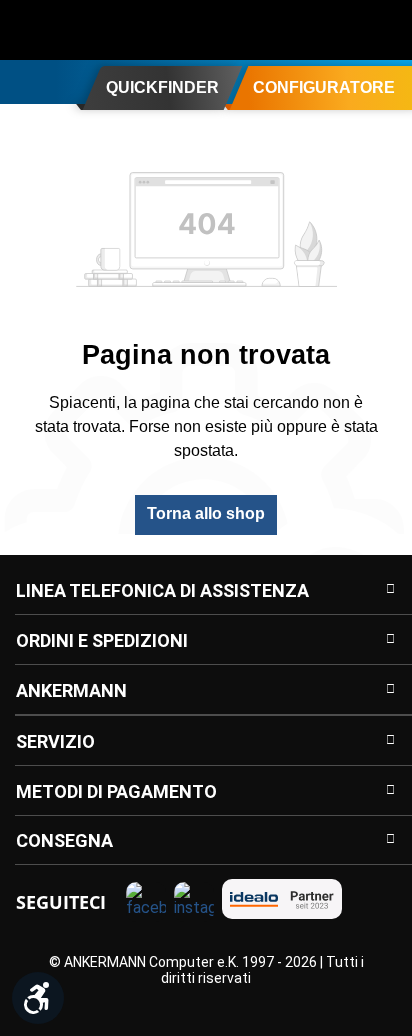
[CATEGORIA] (23, 81)
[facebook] (146, 902)
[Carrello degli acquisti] (384, 30)
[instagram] (194, 902)
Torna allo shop (206, 513)
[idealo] (282, 899)
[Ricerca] (264, 30)
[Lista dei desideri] (344, 30)
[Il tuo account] (304, 30)
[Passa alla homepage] (95, 30)
